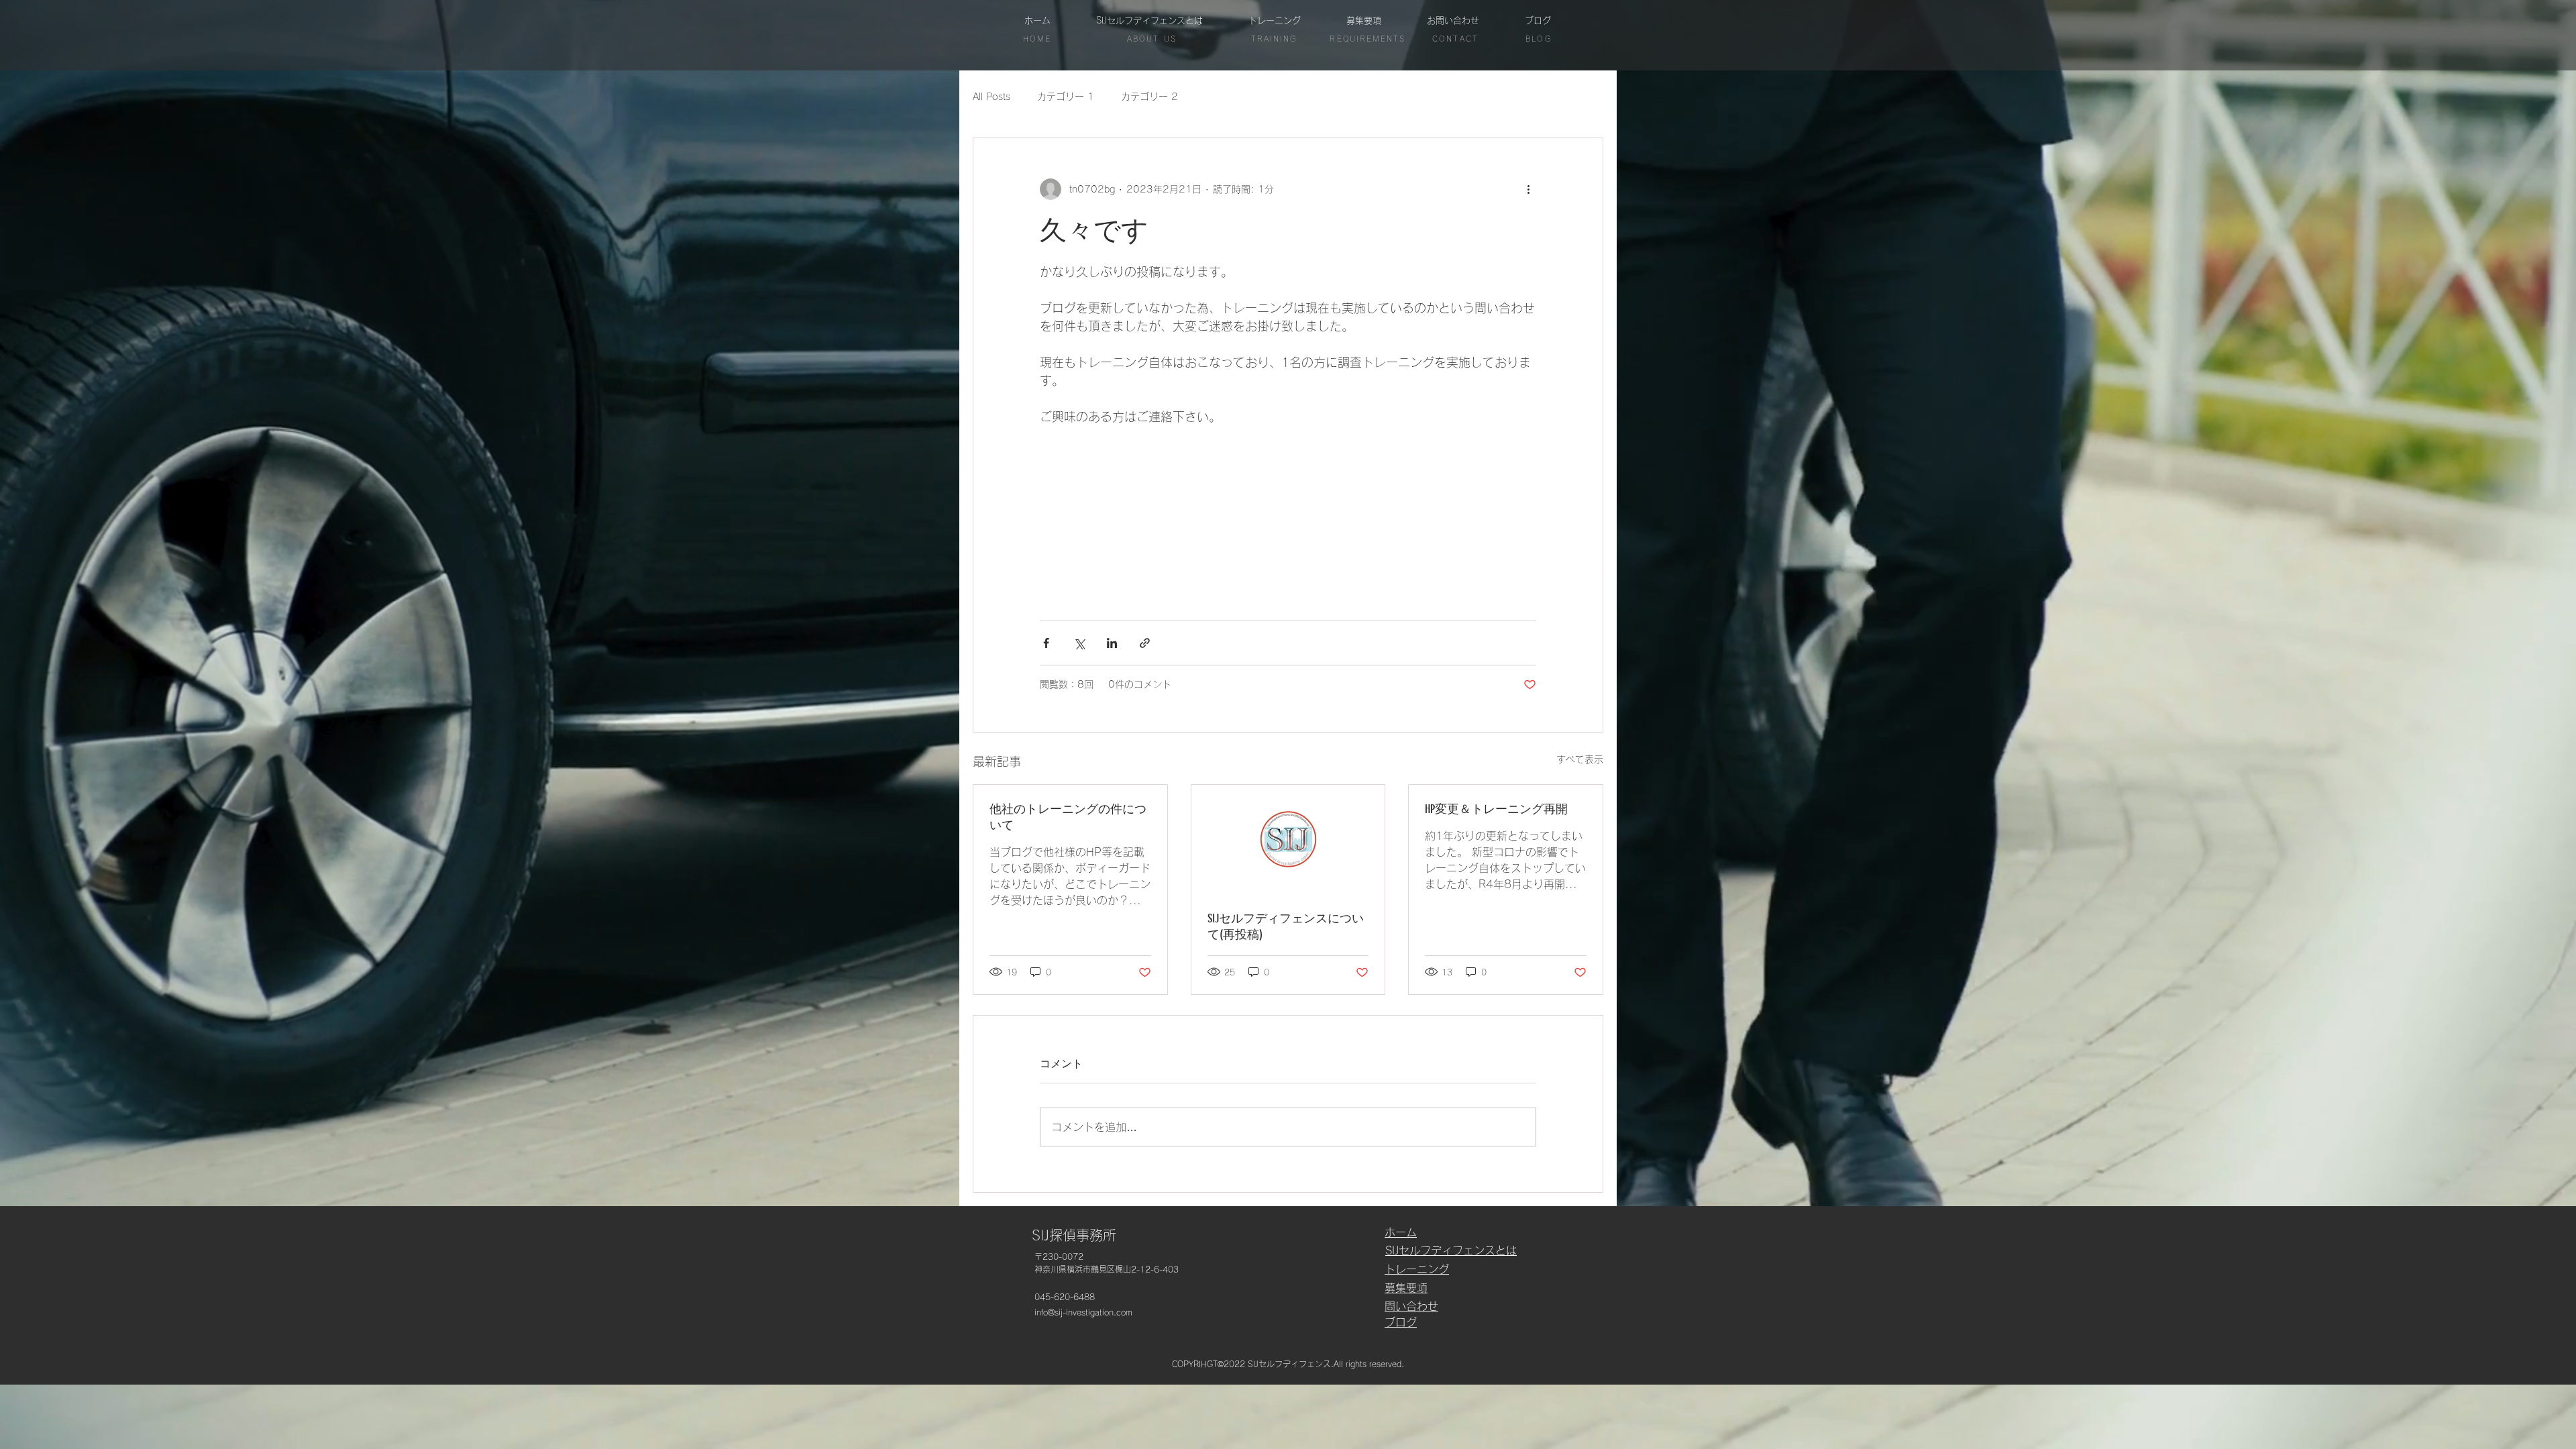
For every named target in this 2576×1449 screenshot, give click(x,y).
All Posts (991, 97)
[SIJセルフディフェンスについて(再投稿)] (1288, 839)
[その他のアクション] (1528, 189)
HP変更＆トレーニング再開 (1496, 809)
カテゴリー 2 (1149, 97)
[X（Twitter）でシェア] (1079, 643)
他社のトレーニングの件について (1068, 817)
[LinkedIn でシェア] (1112, 643)
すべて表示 (1580, 759)
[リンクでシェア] (1145, 643)
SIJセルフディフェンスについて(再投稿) (1286, 926)
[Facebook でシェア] (1046, 643)
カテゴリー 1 (1066, 97)
